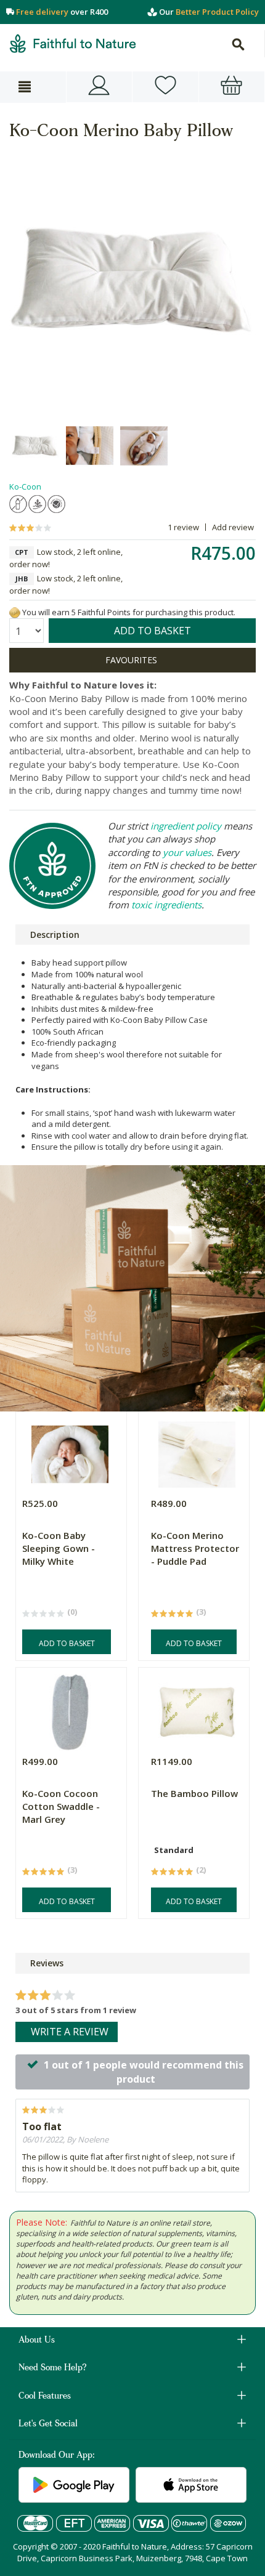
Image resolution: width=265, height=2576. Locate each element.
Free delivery (42, 12)
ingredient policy (186, 826)
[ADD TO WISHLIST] (132, 660)
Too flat (42, 2126)
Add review (233, 527)
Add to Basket (67, 1643)
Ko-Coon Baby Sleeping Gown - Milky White (59, 1548)
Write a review (70, 2032)
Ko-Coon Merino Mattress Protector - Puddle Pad (195, 1548)
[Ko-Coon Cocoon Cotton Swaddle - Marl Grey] (70, 1709)
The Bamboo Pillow (194, 1793)
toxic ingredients (166, 905)
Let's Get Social (48, 2425)
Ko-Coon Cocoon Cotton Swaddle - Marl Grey (61, 1806)
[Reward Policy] (15, 612)
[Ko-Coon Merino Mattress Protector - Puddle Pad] (197, 1451)
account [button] (100, 87)
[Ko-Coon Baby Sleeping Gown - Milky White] (70, 1451)
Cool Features (45, 2397)
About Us (37, 2341)
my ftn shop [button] (165, 87)
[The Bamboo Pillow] (197, 1709)
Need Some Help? (53, 2368)
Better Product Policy (217, 12)
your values (187, 852)
